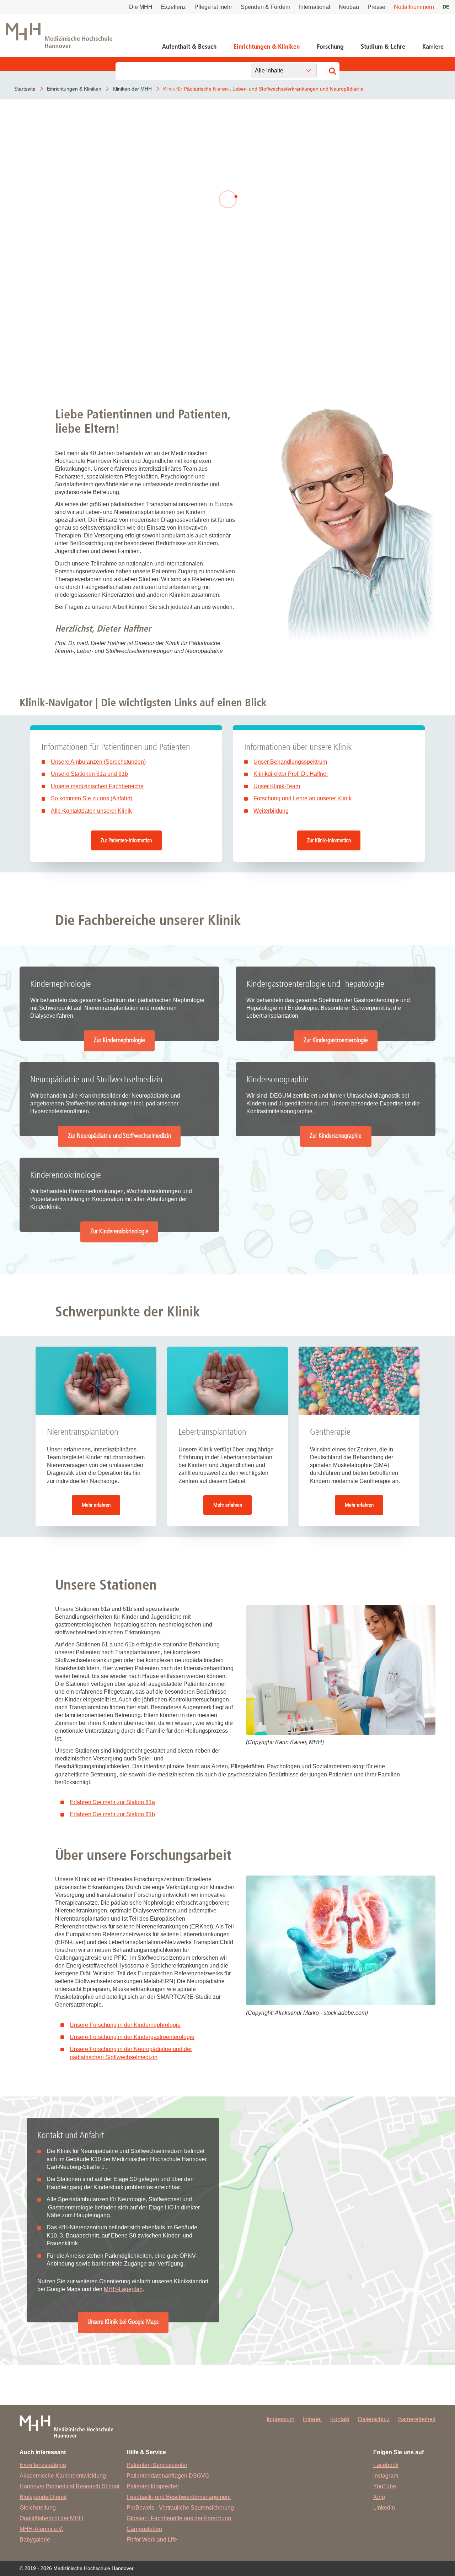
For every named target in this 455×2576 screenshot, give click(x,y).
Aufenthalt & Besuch (189, 47)
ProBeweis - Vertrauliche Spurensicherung (180, 2508)
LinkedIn (384, 2508)
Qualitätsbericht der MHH (51, 2518)
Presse (376, 7)
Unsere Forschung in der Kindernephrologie (125, 2025)
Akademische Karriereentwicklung (63, 2476)
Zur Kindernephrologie (119, 1041)
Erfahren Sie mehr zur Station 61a (112, 1802)
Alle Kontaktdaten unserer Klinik (91, 811)
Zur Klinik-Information (329, 840)
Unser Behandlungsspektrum (290, 762)
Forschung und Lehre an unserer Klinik (303, 798)
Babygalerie (35, 2540)
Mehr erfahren (96, 1505)
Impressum (280, 2419)
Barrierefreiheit (417, 2419)
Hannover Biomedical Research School (69, 2486)
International (315, 7)
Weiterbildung (271, 811)
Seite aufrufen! (227, 346)
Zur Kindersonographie (336, 1136)
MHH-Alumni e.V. (41, 2529)
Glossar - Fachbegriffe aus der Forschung (179, 2518)
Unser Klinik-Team (277, 786)
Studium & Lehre (383, 47)
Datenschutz (374, 2419)
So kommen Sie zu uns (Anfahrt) (92, 798)
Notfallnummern (414, 7)
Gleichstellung (38, 2508)
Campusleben (144, 2529)
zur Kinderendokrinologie (130, 229)
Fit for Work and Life (152, 2540)
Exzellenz (173, 7)
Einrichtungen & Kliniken (267, 47)
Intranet (312, 2419)
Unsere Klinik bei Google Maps (123, 2322)
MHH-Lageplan (123, 2289)
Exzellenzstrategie (43, 2465)
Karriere (433, 47)
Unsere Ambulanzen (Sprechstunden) (98, 762)
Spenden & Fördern (266, 7)
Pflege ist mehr (213, 7)
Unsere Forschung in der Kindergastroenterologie (132, 2037)
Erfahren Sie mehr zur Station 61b (112, 1814)
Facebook (386, 2465)
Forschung (330, 47)
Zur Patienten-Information (126, 840)
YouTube (385, 2486)
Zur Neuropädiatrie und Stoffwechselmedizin (119, 1136)
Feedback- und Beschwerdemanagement (179, 2497)
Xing (379, 2497)
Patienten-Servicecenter (157, 2465)
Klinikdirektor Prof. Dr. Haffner (291, 774)
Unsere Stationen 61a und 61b (89, 774)
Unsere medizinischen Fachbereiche (97, 786)
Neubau (349, 7)
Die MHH (141, 7)
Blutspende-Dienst (43, 2497)
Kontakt (340, 2419)
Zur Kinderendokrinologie (119, 1231)
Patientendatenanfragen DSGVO (168, 2476)
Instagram (386, 2476)
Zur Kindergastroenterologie (336, 1041)
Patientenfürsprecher (153, 2486)
